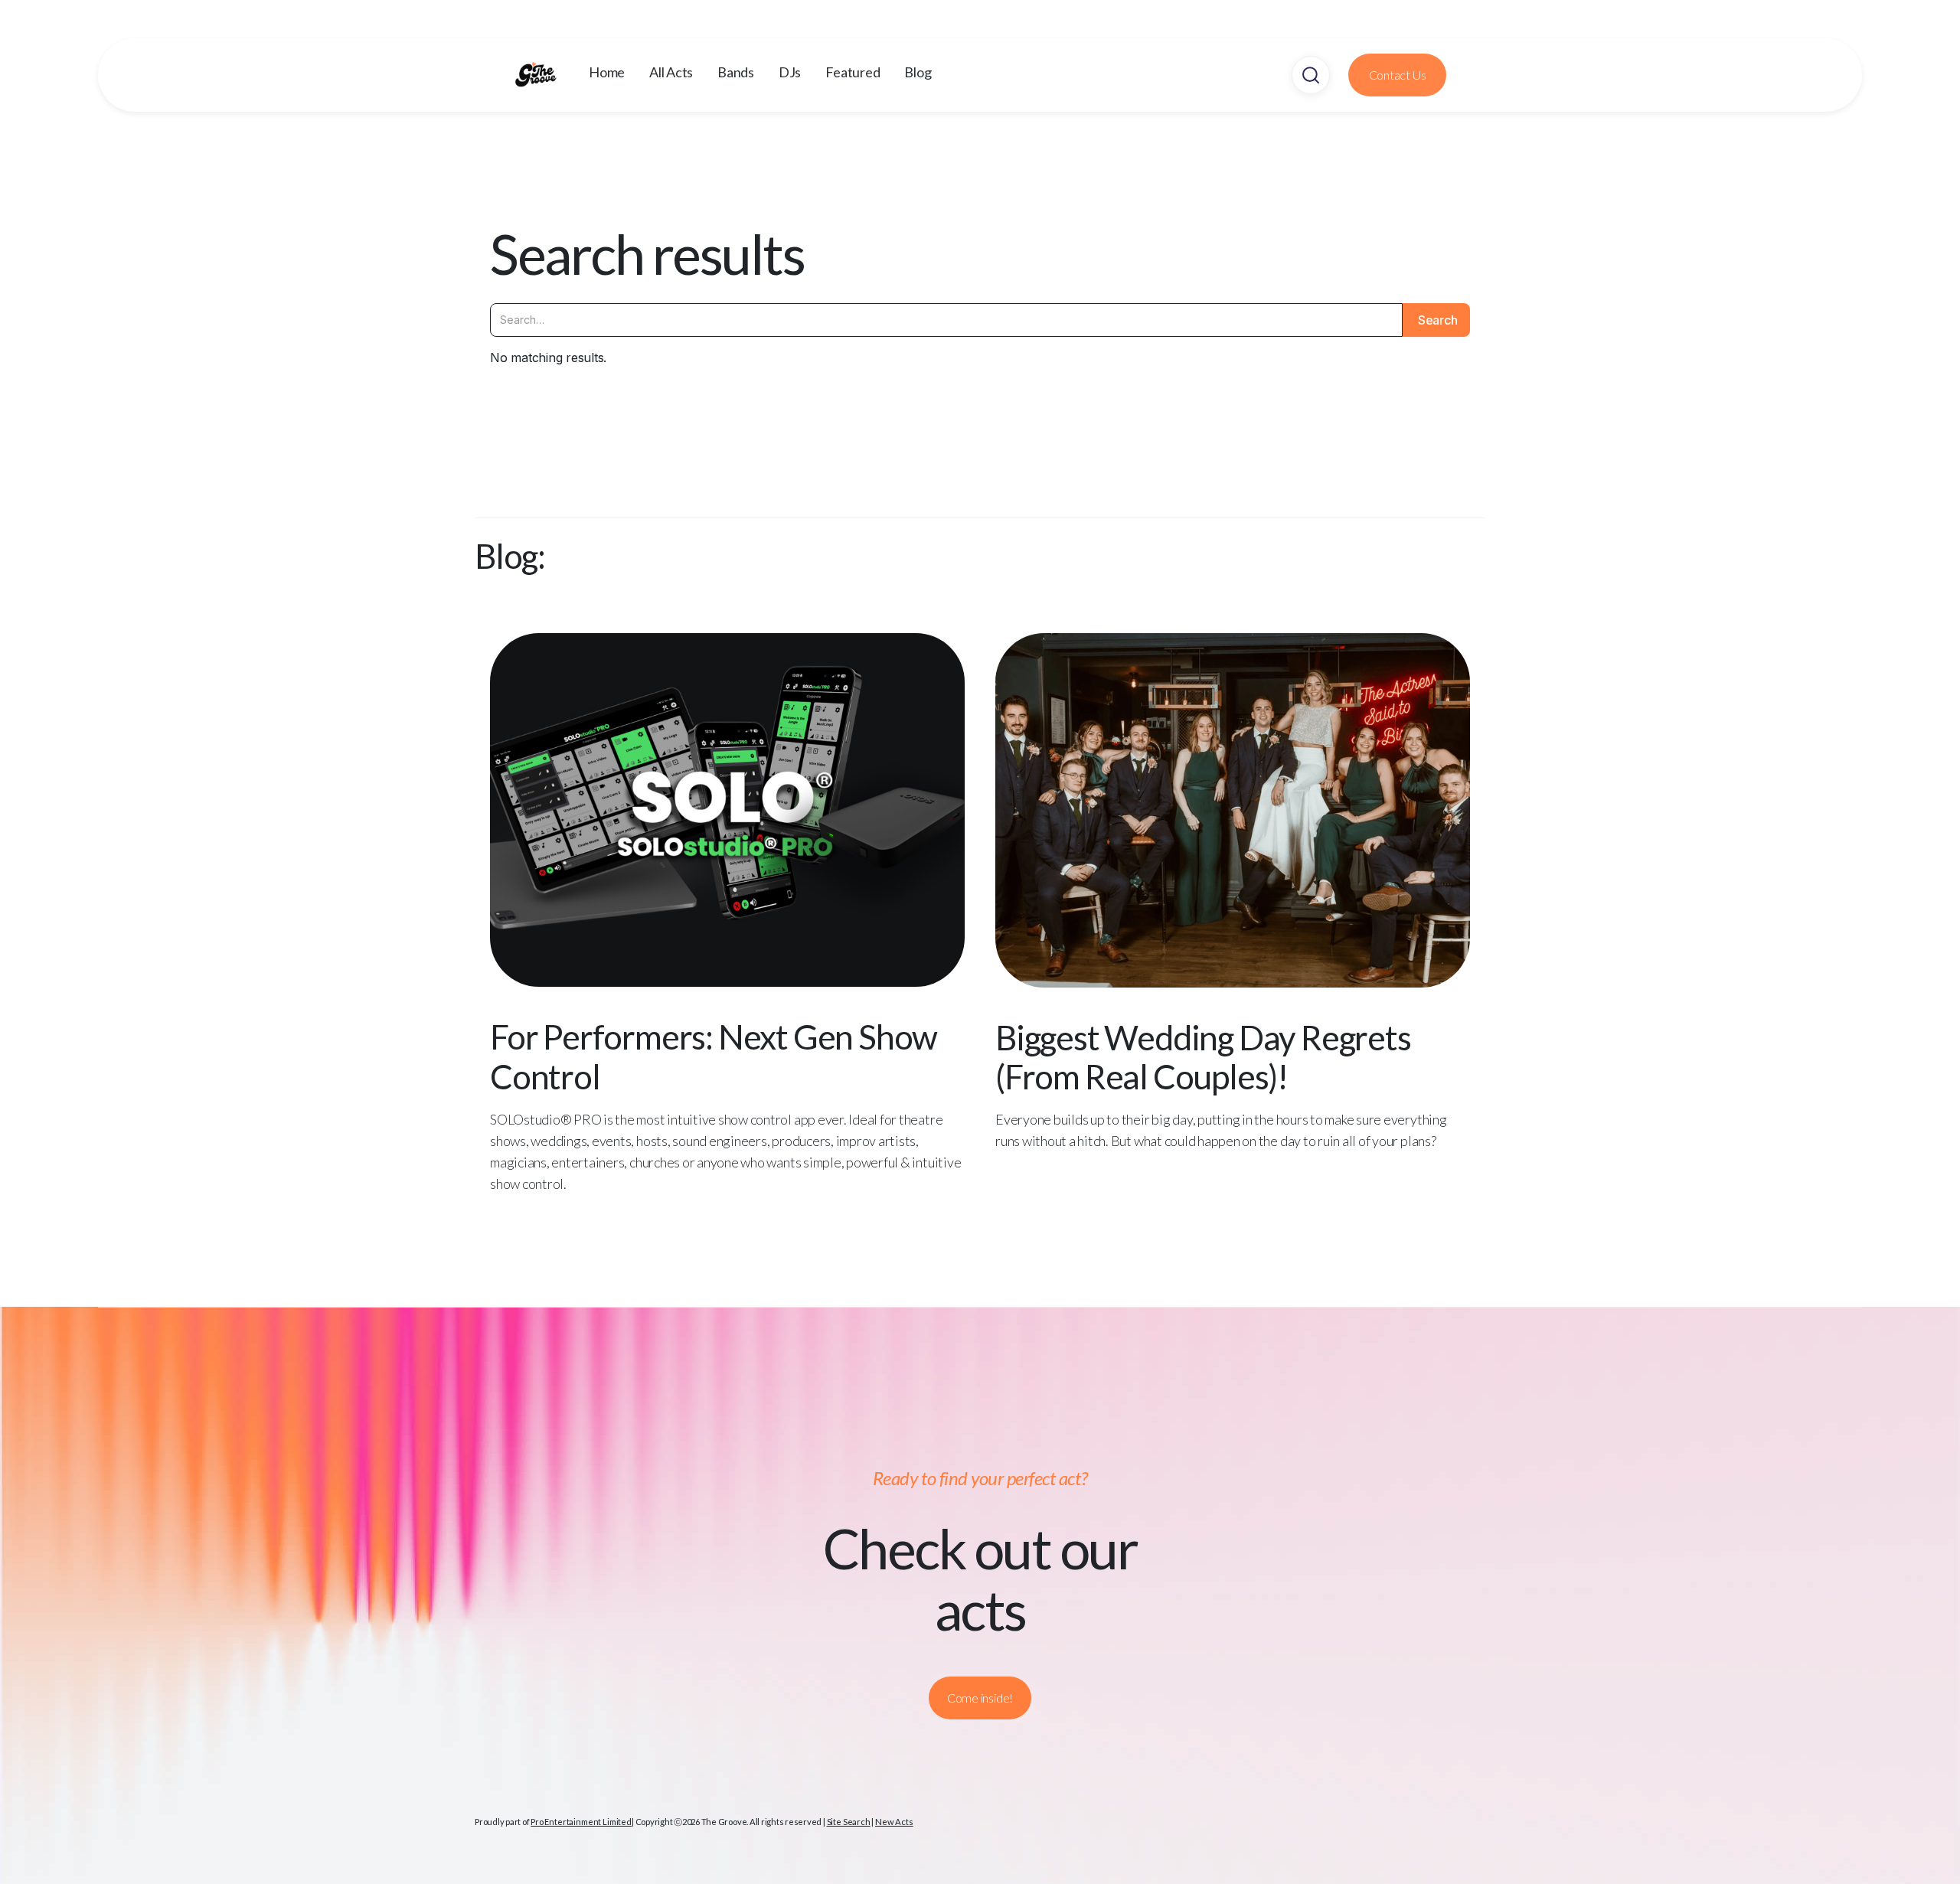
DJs (790, 72)
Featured (853, 72)
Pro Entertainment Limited (581, 1822)
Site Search (849, 1822)
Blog (918, 72)
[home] (551, 75)
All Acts (671, 72)
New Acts (894, 1822)
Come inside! (980, 1698)
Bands (736, 72)
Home (607, 72)
